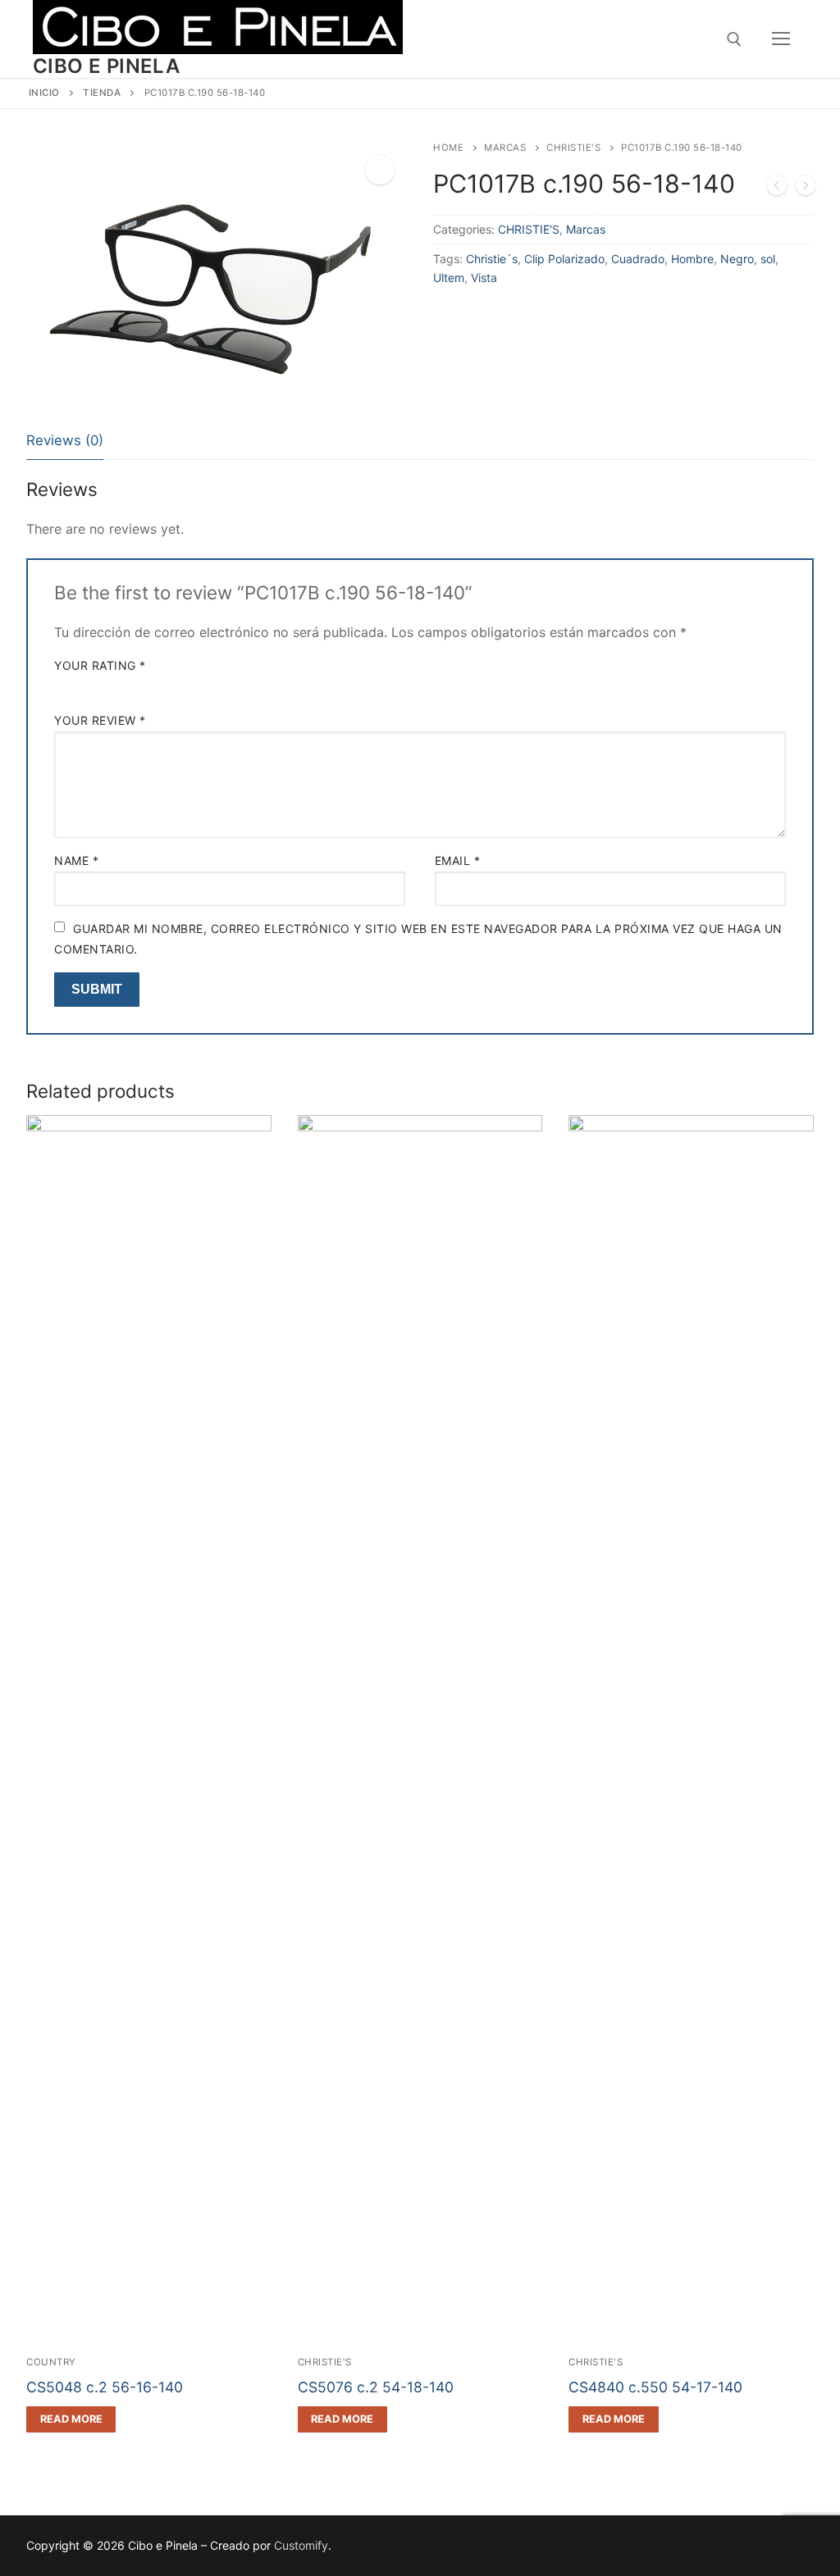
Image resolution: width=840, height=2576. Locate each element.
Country (51, 2362)
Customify (301, 2545)
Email (458, 860)
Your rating (100, 665)
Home (448, 148)
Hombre (692, 259)
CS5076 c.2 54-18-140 (376, 2387)
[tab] (65, 441)
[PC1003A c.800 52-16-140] (777, 189)
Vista (484, 278)
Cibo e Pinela (106, 66)
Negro (737, 259)
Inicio (44, 93)
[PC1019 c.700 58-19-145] (806, 189)
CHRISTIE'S (573, 148)
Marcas (505, 148)
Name (76, 860)
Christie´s (492, 259)
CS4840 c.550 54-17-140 (655, 2387)
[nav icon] (781, 39)
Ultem (449, 278)
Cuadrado (638, 259)
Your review (100, 720)
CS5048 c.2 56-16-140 (105, 2387)
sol (768, 259)
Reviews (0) (65, 440)
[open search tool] (734, 39)
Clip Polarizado (564, 259)
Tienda (102, 93)
